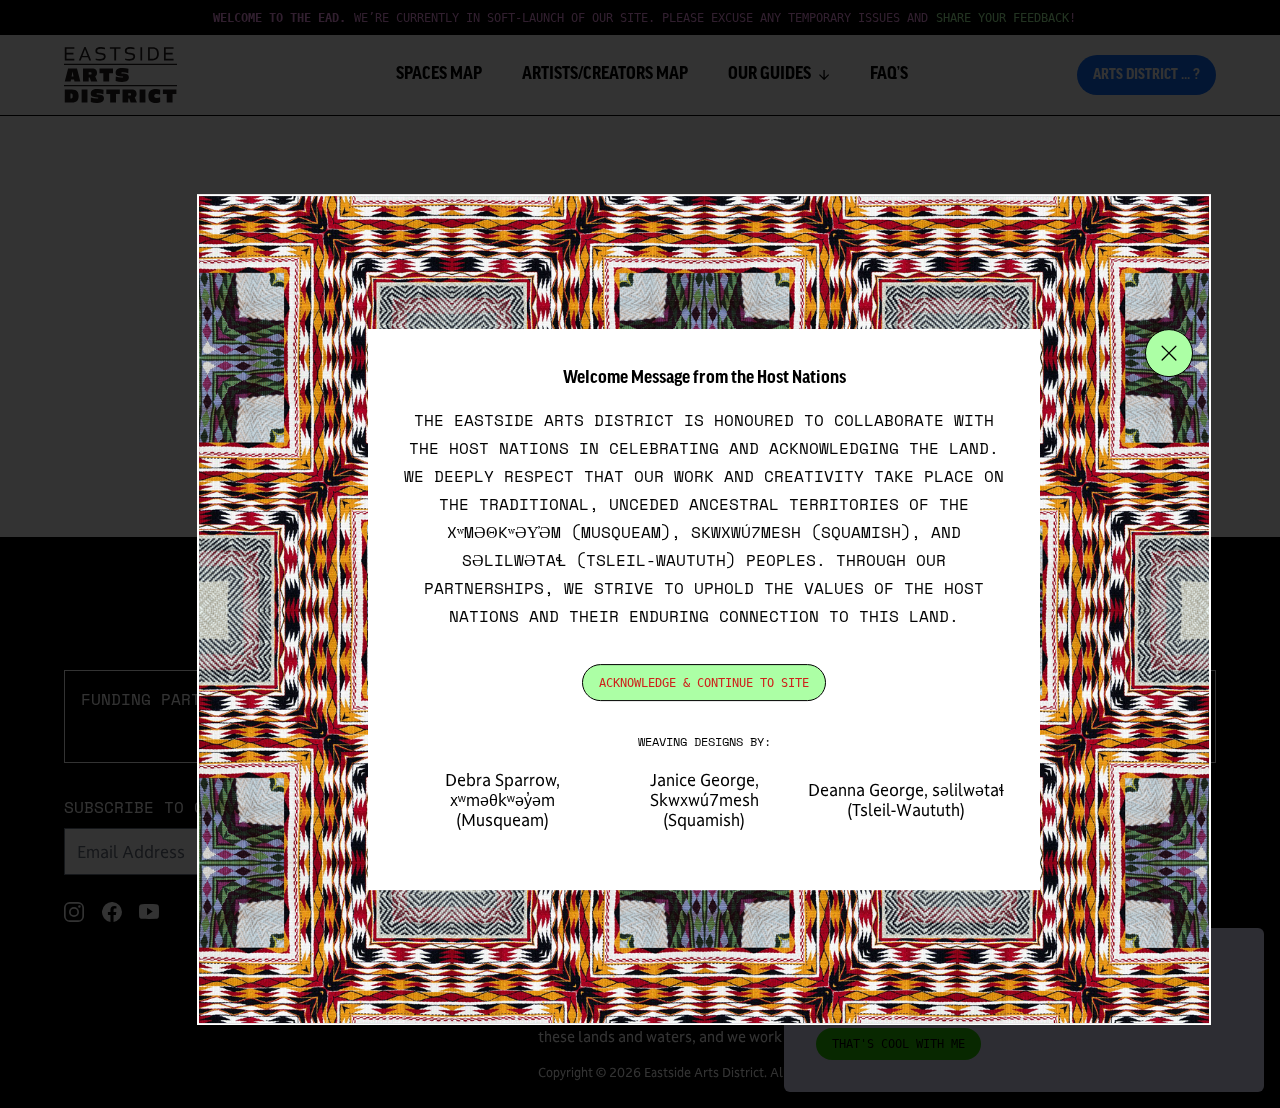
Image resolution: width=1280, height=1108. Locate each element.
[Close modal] (1169, 353)
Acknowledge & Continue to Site (704, 683)
